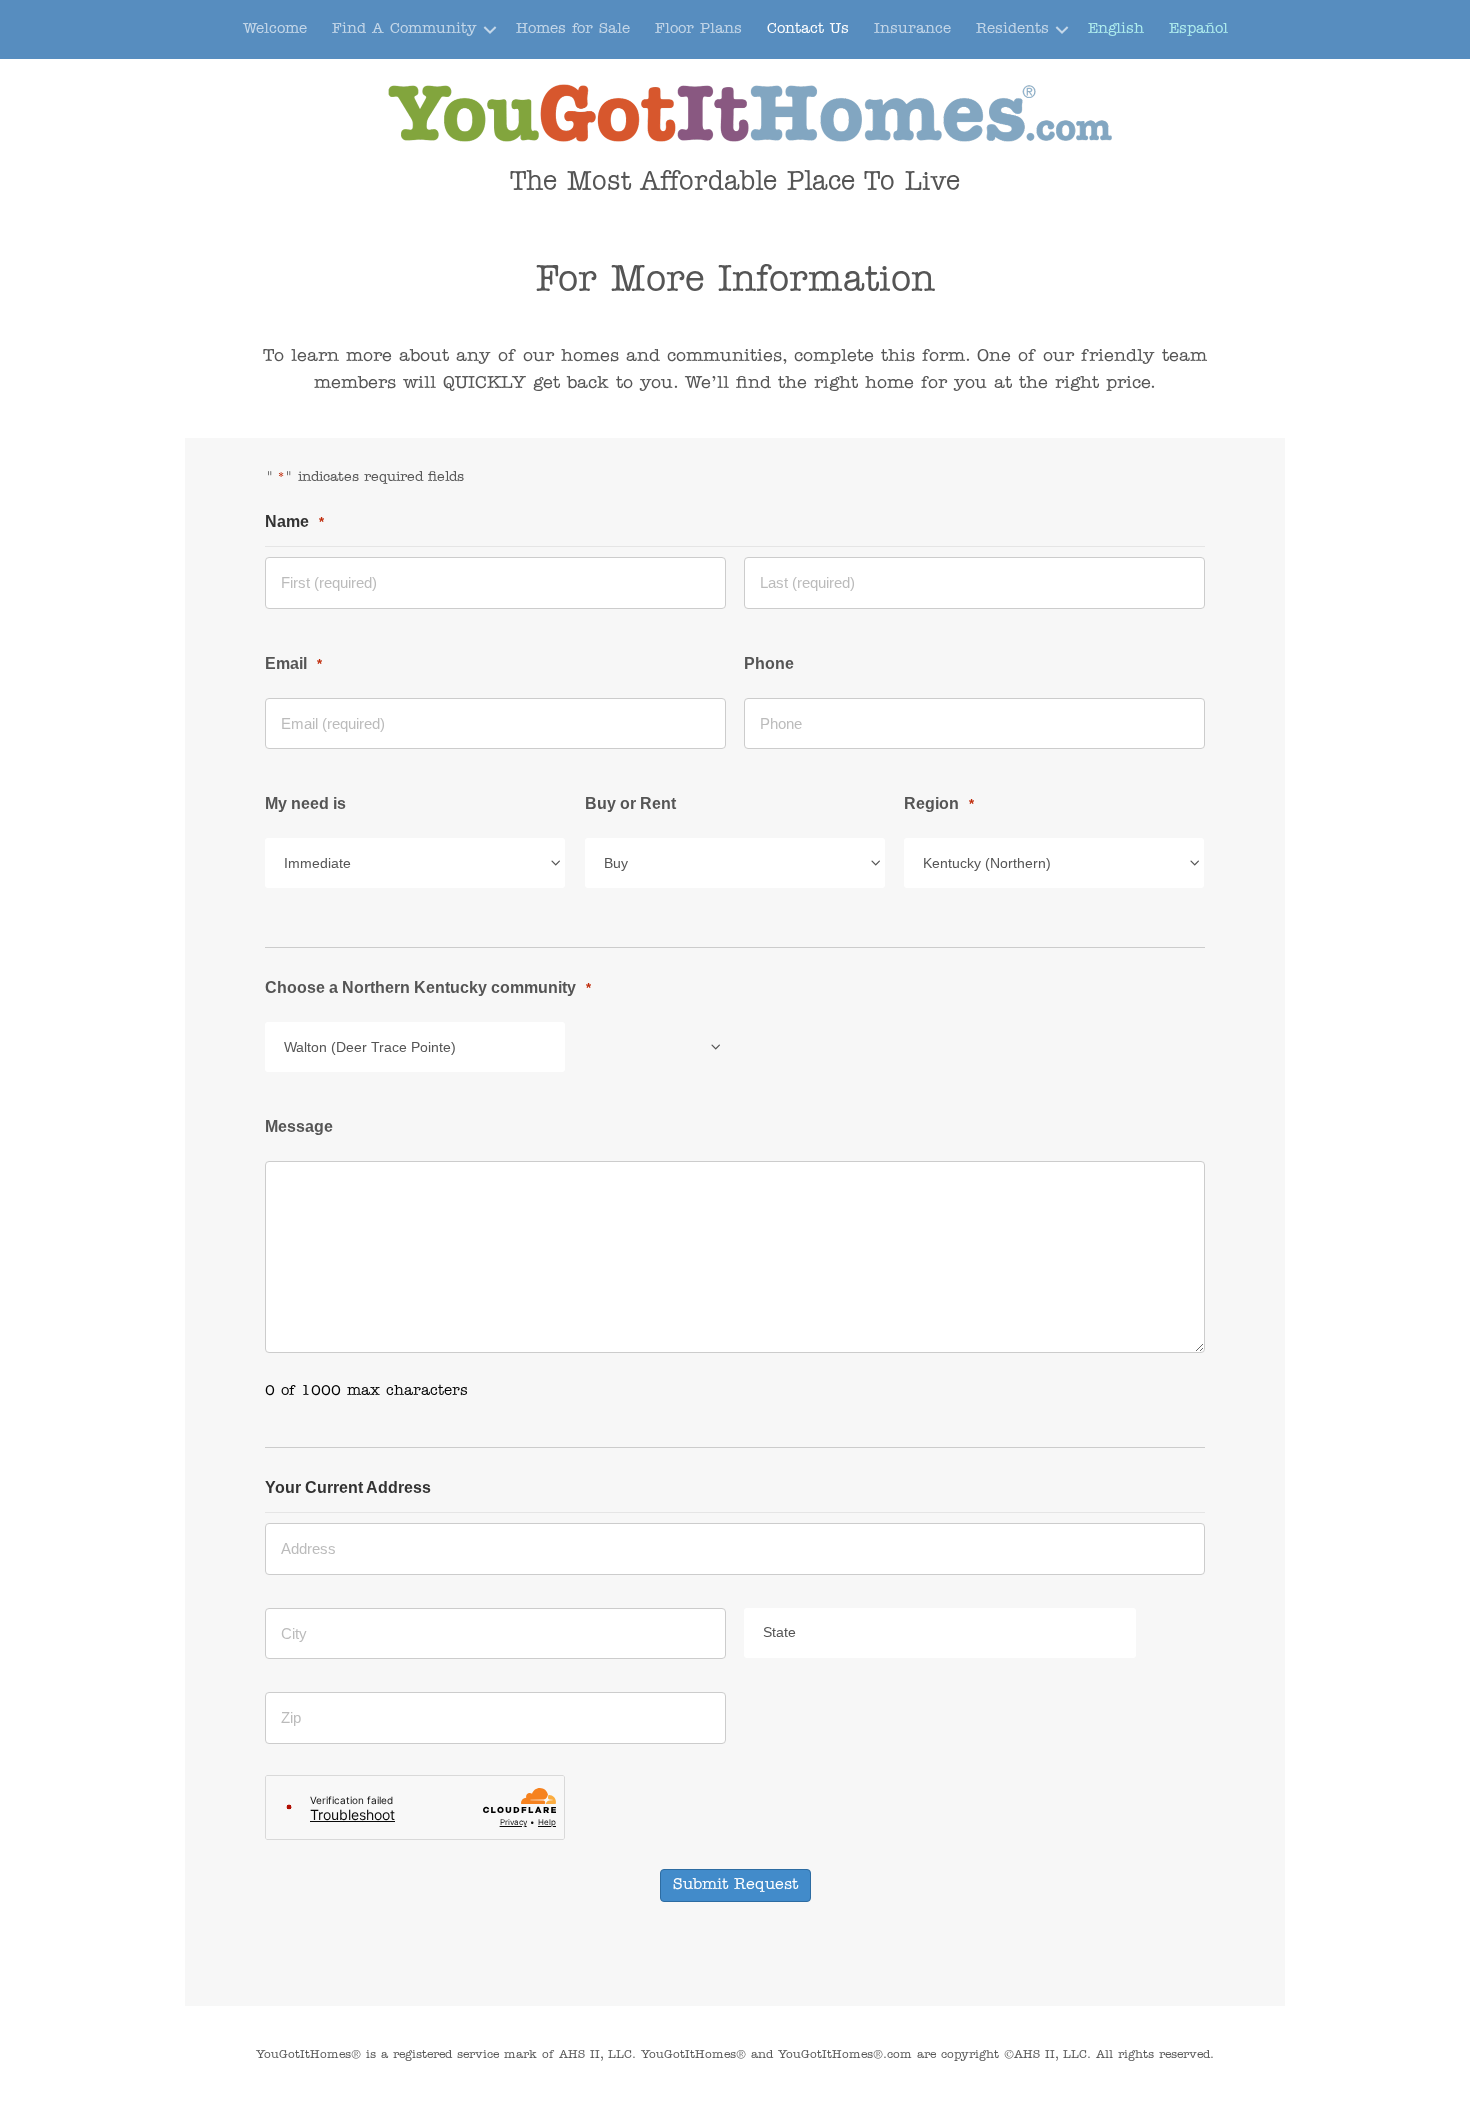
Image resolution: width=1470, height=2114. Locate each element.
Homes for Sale (573, 29)
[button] (490, 29)
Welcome (275, 29)
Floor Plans (698, 29)
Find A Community (404, 29)
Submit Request (735, 1885)
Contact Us (808, 29)
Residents (1012, 29)
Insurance (912, 29)
